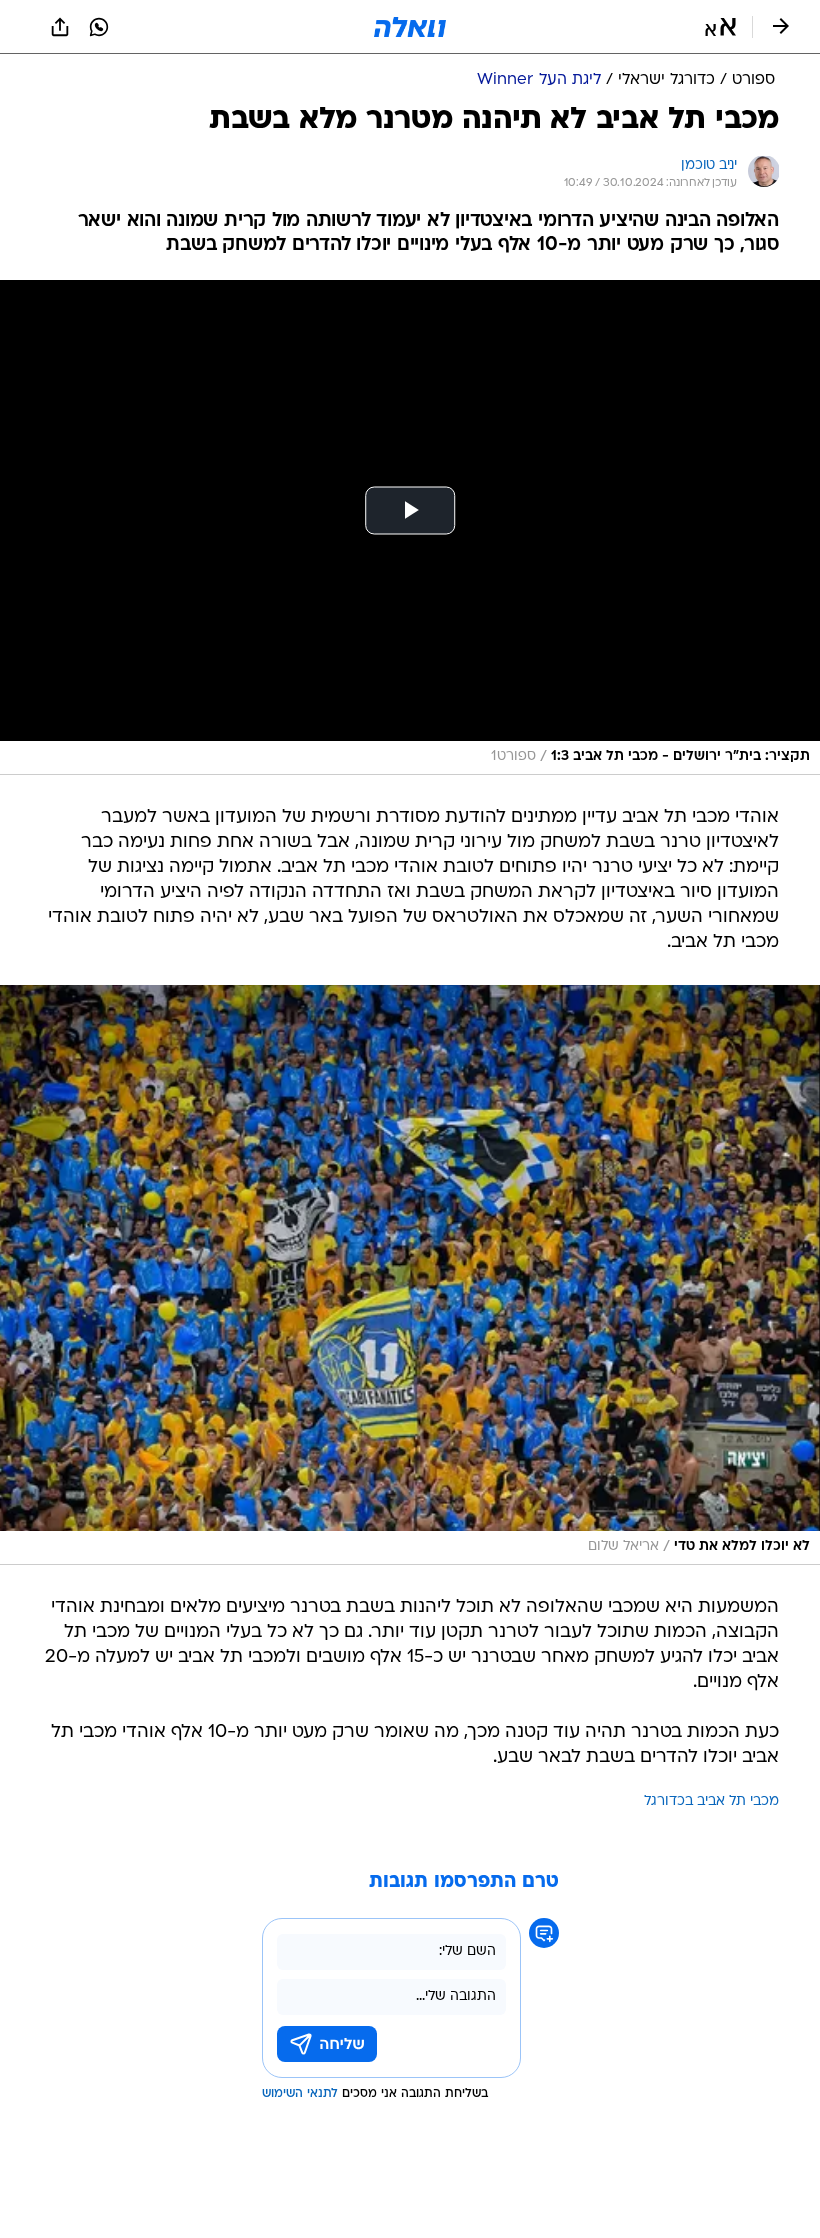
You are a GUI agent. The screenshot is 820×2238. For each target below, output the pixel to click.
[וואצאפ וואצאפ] (99, 27)
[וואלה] (410, 27)
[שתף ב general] (60, 27)
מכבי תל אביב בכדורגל (711, 1801)
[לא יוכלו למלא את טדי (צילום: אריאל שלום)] (410, 1275)
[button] (720, 27)
